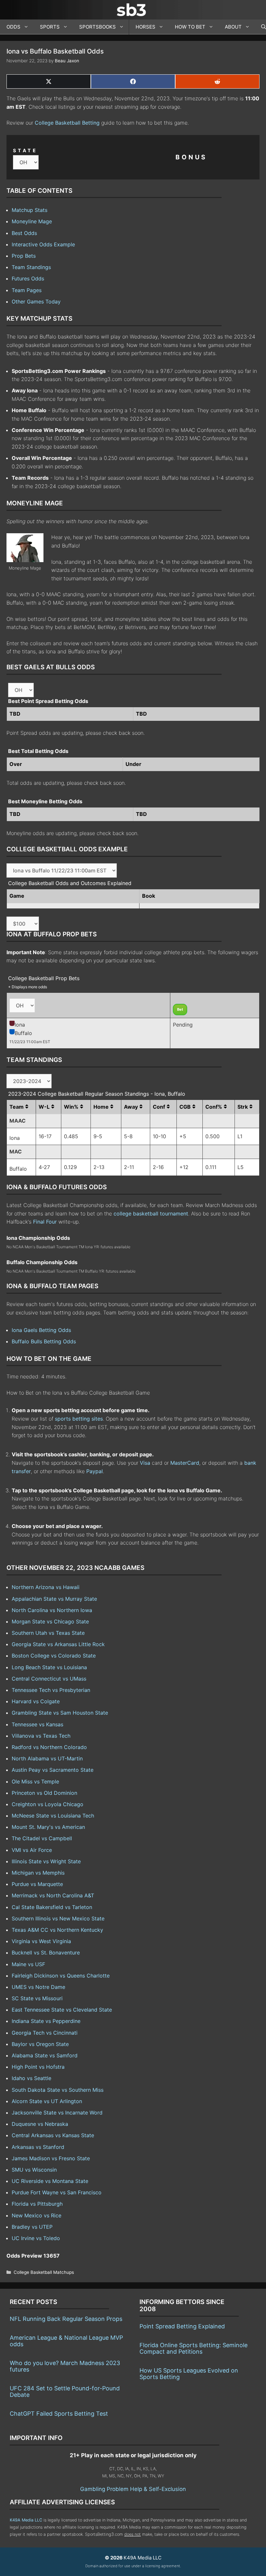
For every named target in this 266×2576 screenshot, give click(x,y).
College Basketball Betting (67, 123)
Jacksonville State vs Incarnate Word (57, 2113)
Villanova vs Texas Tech (41, 1736)
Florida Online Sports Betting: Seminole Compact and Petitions (193, 2348)
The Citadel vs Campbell (42, 1838)
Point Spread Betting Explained (182, 2326)
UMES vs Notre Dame (38, 1987)
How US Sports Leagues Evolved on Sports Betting (189, 2374)
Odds (13, 27)
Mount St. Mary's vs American (48, 1827)
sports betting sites (79, 1419)
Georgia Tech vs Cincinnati (45, 2033)
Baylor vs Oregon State (40, 2044)
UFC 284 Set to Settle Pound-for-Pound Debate (65, 2391)
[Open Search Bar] (260, 27)
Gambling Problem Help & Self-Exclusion (133, 2489)
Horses (145, 27)
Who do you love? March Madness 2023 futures (65, 2366)
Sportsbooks (97, 27)
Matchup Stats (30, 210)
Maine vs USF (28, 1964)
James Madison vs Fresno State (51, 2158)
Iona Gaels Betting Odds (41, 1330)
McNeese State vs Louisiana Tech (53, 1816)
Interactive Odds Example (43, 244)
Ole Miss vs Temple (35, 1781)
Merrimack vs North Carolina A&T (53, 1895)
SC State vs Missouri (37, 1998)
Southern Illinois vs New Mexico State (58, 1918)
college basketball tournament (151, 1214)
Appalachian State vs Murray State (54, 1599)
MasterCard (185, 1463)
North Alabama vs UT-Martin (47, 1758)
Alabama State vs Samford (45, 2055)
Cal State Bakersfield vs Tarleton (52, 1907)
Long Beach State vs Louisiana (49, 1667)
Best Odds (24, 233)
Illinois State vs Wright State (46, 1861)
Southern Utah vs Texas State (48, 1633)
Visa (145, 1463)
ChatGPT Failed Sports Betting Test (59, 2414)
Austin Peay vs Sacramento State (53, 1770)
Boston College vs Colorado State (54, 1656)
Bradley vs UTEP (32, 2227)
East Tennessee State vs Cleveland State (62, 2010)
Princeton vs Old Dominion (44, 1793)
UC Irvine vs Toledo (36, 2238)
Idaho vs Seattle (31, 2078)
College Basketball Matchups (44, 2272)
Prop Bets (24, 256)
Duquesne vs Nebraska (40, 2124)
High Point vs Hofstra (38, 2067)
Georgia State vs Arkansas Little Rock (58, 1644)
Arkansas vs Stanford (38, 2147)
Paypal (95, 1471)
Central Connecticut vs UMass (49, 1679)
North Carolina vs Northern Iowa (52, 1610)
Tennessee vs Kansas (37, 1724)
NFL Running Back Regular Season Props (66, 2319)
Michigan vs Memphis (38, 1873)
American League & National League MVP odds (66, 2341)
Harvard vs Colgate (36, 1701)
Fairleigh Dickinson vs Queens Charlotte (61, 1976)
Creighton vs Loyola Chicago (48, 1804)
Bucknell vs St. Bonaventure (46, 1953)
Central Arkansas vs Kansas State (53, 2135)
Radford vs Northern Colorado (49, 1747)
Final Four (45, 1222)
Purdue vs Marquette (37, 1884)
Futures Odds (28, 278)
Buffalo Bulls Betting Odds (44, 1341)
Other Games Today (36, 302)
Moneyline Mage (32, 221)
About (233, 27)
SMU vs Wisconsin (34, 2170)
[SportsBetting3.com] (133, 10)
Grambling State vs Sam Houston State (60, 1713)
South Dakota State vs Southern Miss (58, 2090)
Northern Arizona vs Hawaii (46, 1587)
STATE (25, 150)
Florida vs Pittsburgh (37, 2204)
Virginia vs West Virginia (41, 1941)
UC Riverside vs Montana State (50, 2181)
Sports (50, 27)
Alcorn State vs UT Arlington (47, 2101)
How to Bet (190, 27)
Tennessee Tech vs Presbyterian (51, 1690)
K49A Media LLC (26, 2520)
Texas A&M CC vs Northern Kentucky (57, 1930)
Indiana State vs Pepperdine (46, 2021)
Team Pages (27, 290)
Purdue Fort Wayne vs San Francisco (57, 2192)
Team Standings (31, 267)
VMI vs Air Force (32, 1850)
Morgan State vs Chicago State (50, 1621)
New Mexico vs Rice (36, 2215)
